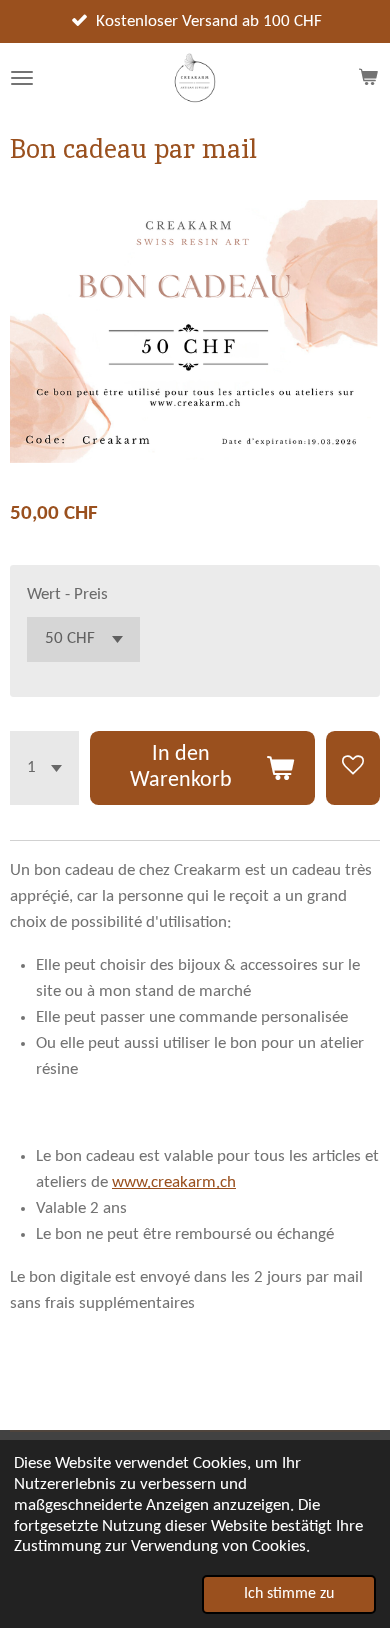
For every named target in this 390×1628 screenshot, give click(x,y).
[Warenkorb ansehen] (368, 78)
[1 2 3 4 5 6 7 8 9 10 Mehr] (44, 768)
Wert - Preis (67, 594)
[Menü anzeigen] (22, 78)
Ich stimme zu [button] (289, 1594)
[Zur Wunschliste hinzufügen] (353, 768)
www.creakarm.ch (174, 1182)
